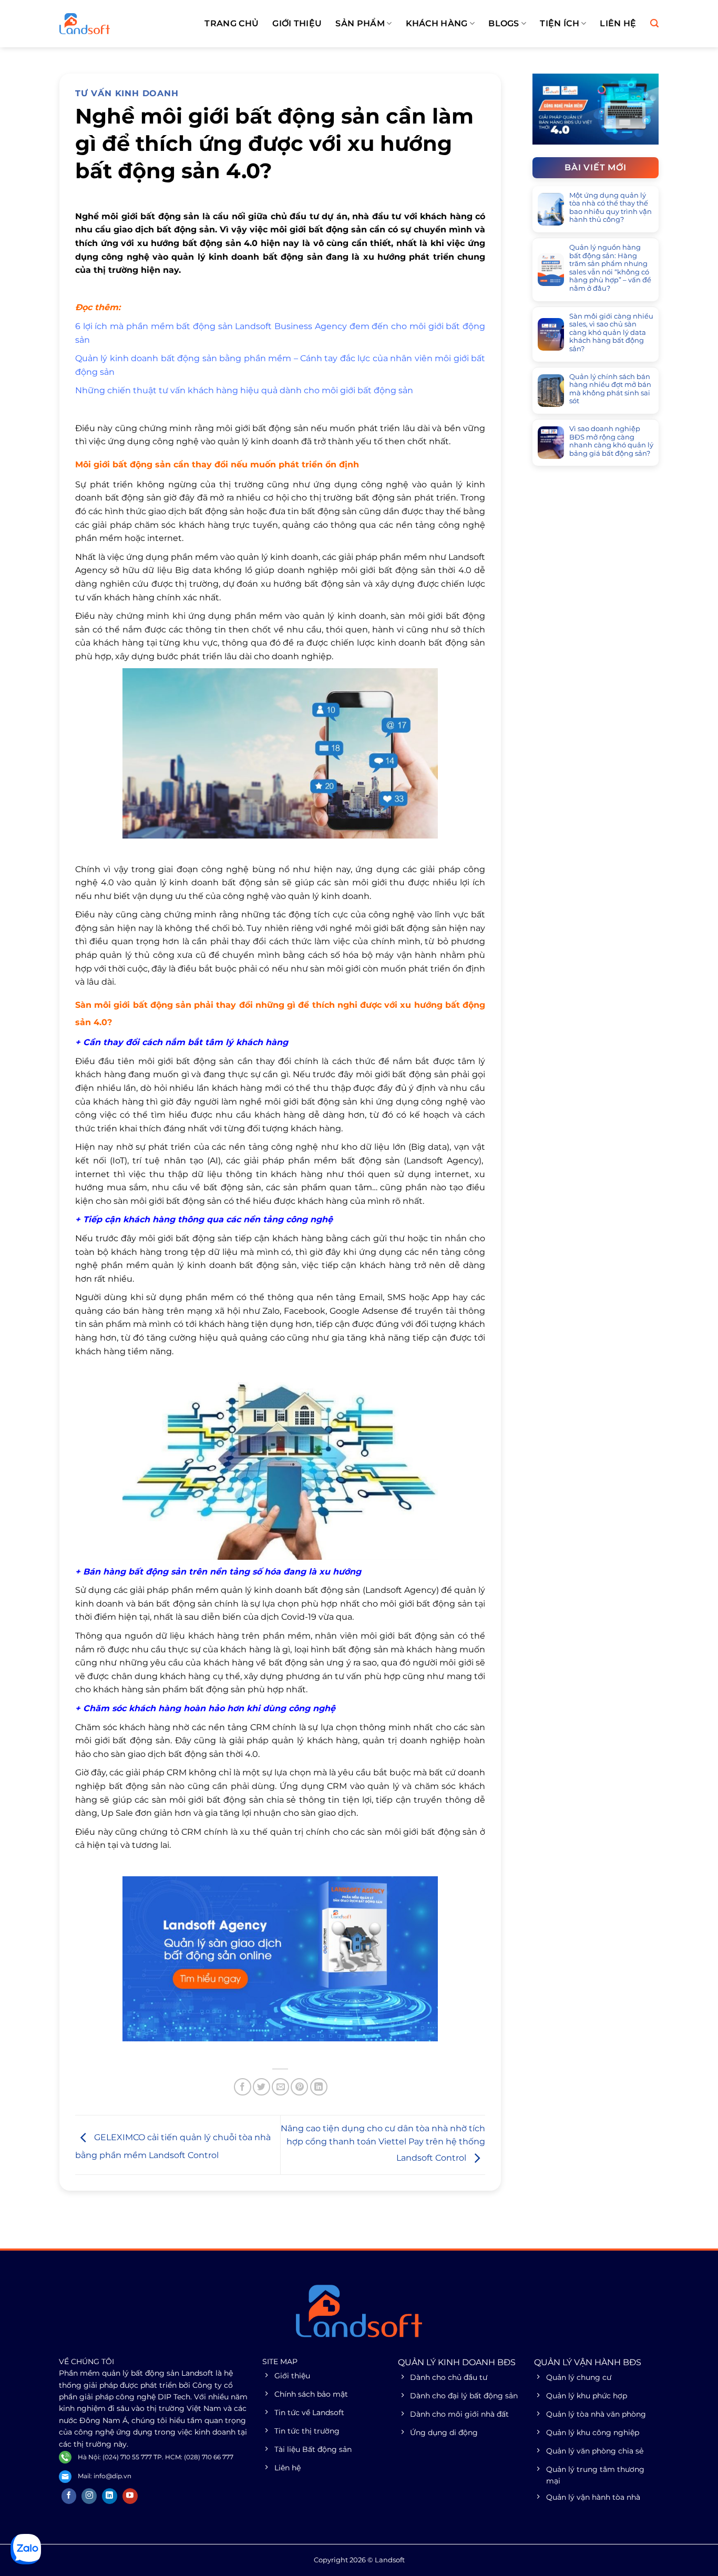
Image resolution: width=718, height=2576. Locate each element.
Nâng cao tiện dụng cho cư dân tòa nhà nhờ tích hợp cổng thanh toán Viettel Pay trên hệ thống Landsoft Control (383, 2143)
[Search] (654, 23)
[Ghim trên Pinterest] (299, 2087)
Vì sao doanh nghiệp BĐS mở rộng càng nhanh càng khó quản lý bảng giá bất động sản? (611, 441)
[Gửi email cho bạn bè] (280, 2087)
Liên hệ (618, 23)
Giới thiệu (297, 23)
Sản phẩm (360, 23)
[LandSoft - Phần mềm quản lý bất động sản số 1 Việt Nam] (112, 24)
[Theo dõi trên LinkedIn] (110, 2496)
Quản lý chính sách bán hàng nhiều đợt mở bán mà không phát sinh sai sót (610, 389)
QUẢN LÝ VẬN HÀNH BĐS (588, 2362)
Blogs (504, 23)
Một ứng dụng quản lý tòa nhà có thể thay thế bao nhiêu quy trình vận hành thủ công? (611, 208)
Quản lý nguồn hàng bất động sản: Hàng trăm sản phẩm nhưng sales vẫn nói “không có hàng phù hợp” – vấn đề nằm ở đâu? (610, 268)
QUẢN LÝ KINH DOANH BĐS (457, 2362)
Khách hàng (437, 23)
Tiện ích (560, 23)
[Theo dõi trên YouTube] (130, 2496)
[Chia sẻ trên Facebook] (243, 2087)
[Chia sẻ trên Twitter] (261, 2087)
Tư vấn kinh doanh (127, 93)
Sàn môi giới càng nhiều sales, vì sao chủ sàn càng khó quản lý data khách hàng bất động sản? (611, 333)
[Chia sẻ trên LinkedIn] (319, 2087)
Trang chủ (232, 23)
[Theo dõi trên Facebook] (69, 2496)
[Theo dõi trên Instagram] (89, 2496)
